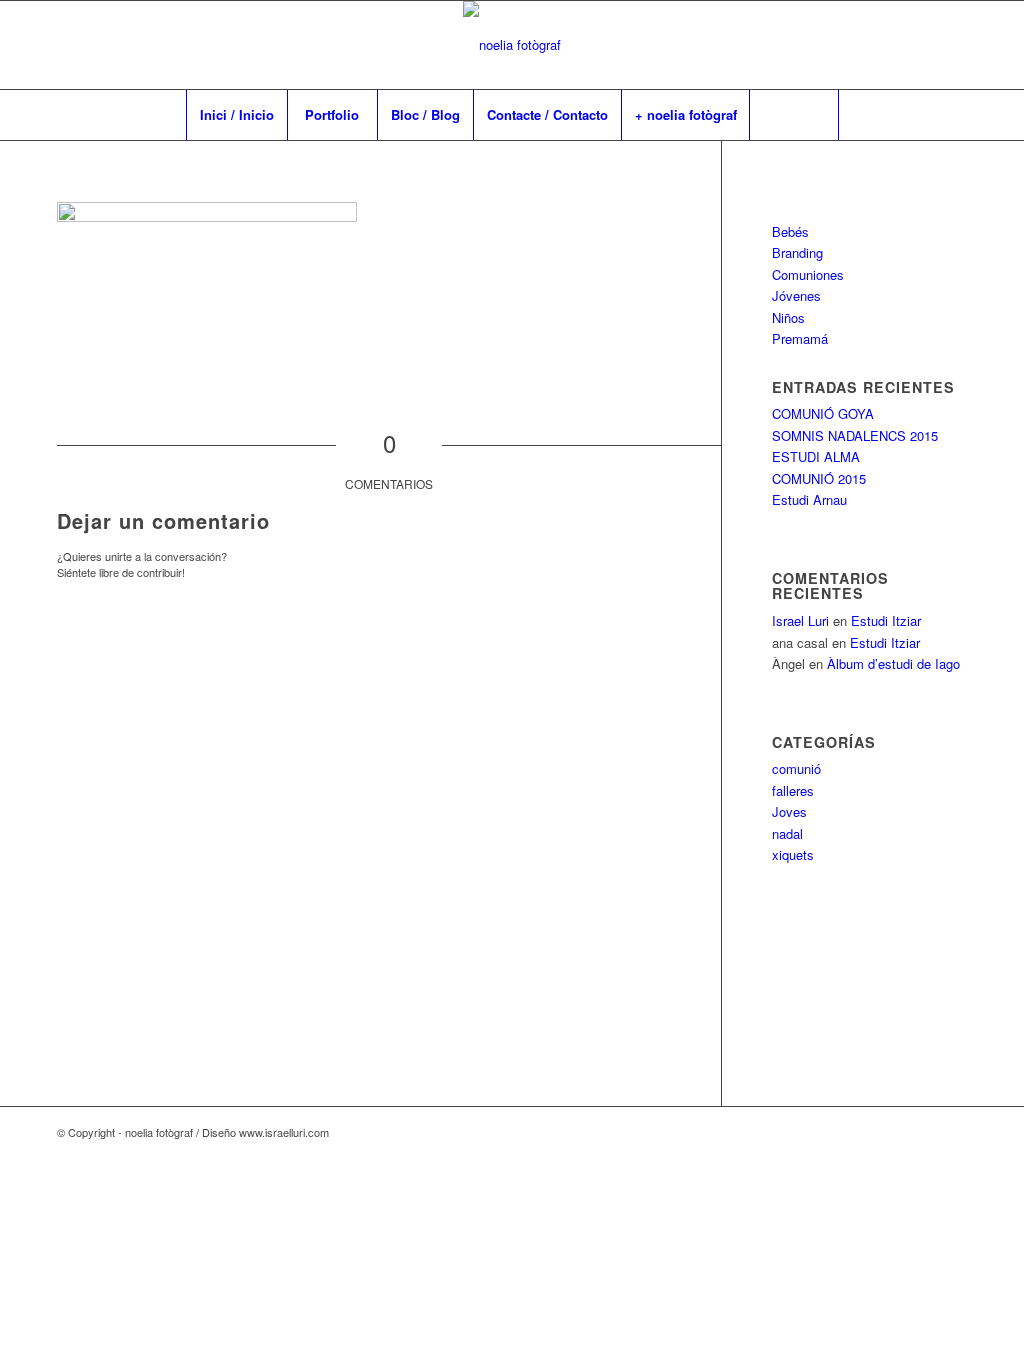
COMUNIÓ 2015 (819, 478)
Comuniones (808, 274)
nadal (787, 833)
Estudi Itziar (886, 620)
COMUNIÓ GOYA (823, 413)
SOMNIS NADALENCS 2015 (855, 435)
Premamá (800, 338)
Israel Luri (800, 620)
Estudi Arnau (809, 499)
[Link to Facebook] (862, 45)
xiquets (793, 854)
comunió (796, 768)
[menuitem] (236, 115)
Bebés (790, 231)
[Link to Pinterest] (922, 45)
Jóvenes (796, 295)
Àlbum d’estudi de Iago (893, 663)
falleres (793, 790)
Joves (789, 811)
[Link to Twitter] (952, 45)
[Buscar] (794, 115)
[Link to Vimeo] (892, 45)
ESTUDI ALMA (816, 456)
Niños (788, 317)
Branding (797, 252)
